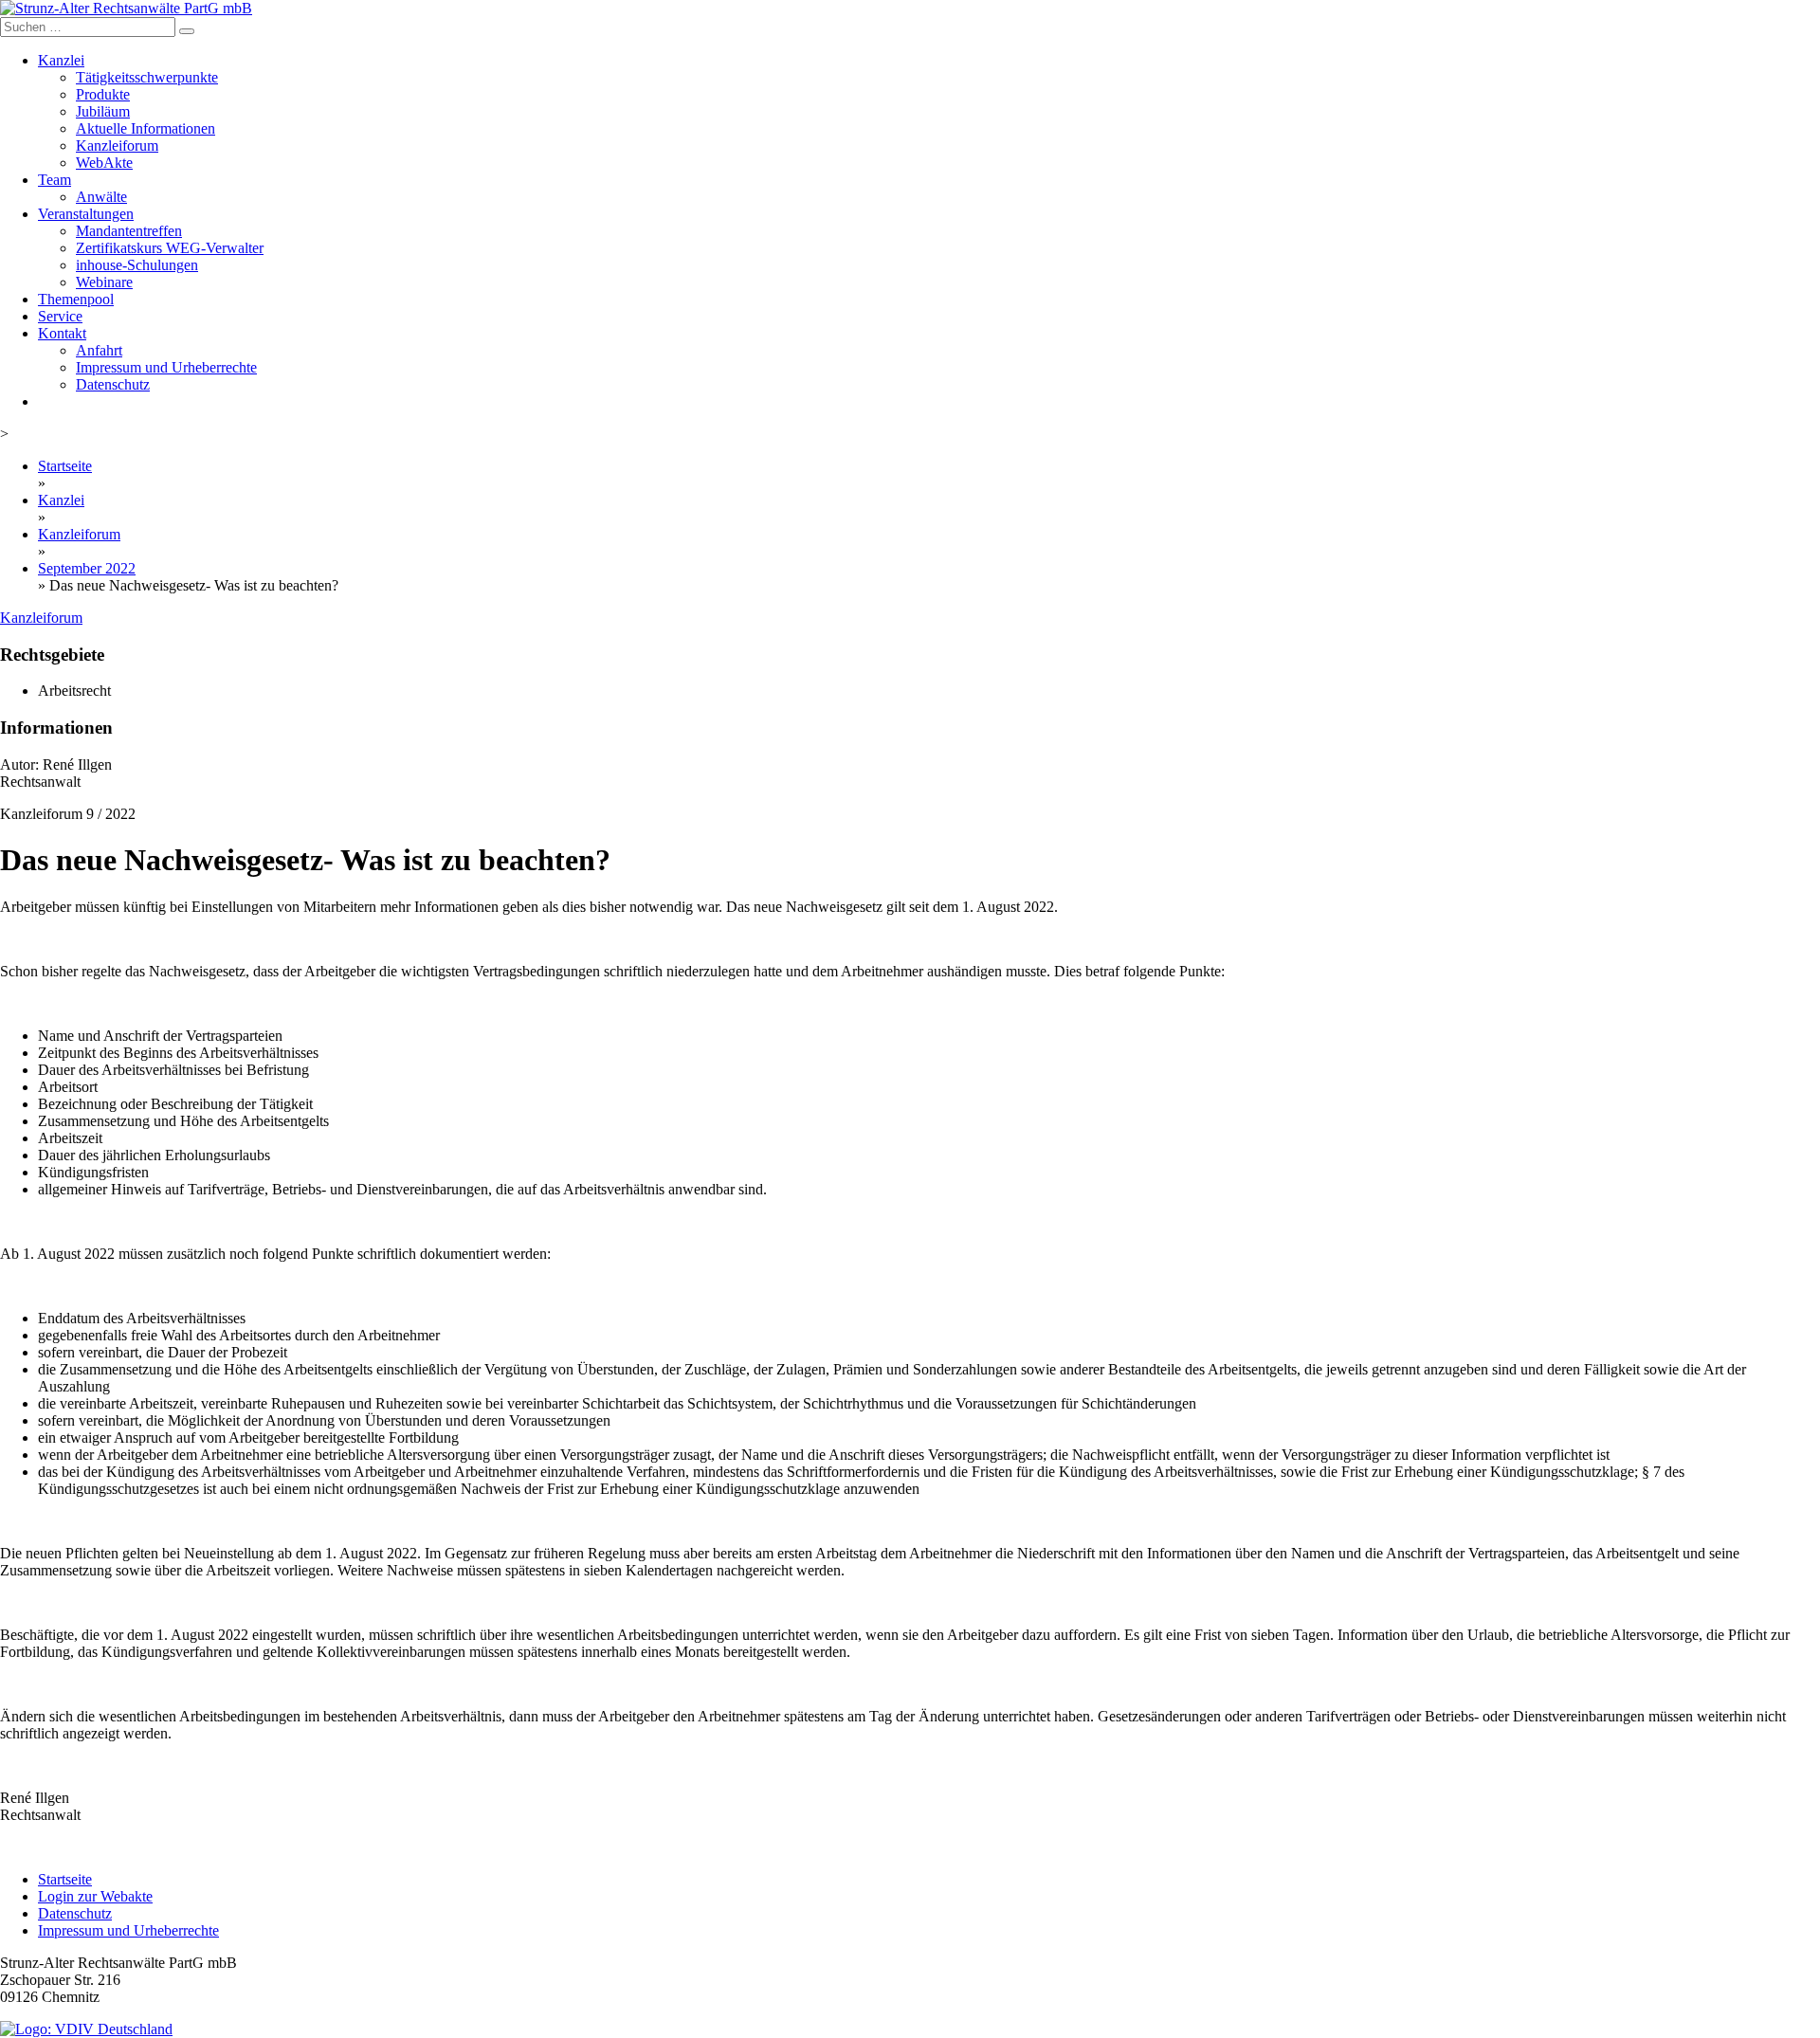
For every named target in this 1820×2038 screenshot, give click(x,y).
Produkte (103, 94)
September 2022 (87, 568)
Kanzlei (61, 60)
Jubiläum (103, 111)
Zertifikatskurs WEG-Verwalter (170, 248)
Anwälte (101, 197)
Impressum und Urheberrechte (166, 367)
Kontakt (62, 333)
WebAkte (104, 163)
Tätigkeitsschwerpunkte (147, 77)
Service (60, 316)
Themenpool (76, 299)
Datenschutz (113, 384)
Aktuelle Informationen (146, 128)
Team (55, 180)
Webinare (104, 282)
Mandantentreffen (129, 231)
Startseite (65, 466)
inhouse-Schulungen (137, 265)
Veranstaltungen (86, 214)
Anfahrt (99, 350)
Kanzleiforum (117, 146)
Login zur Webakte (95, 1896)
